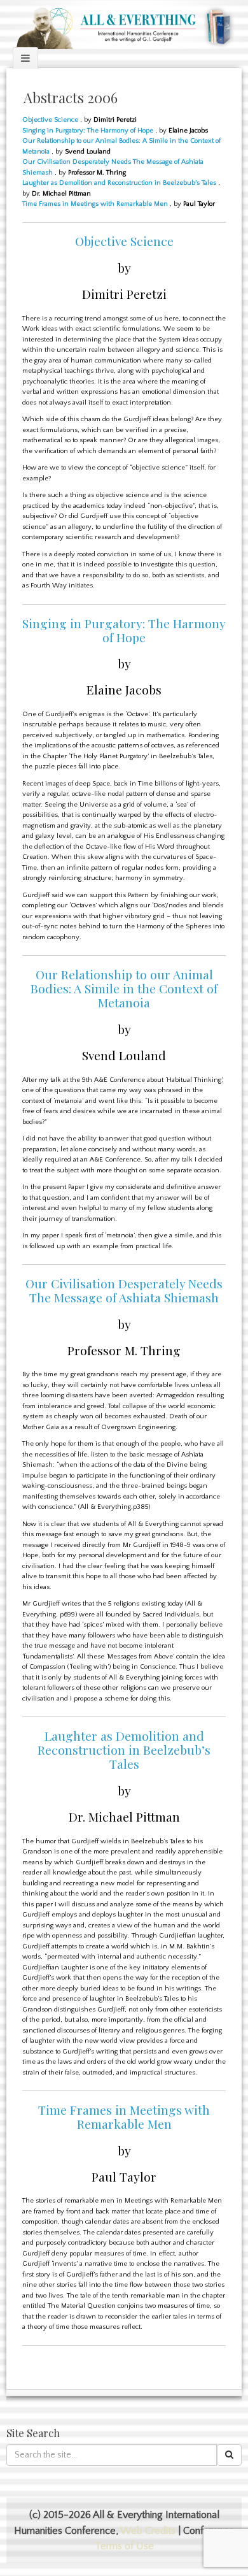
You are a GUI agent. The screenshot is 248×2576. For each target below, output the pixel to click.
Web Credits (148, 2531)
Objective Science (50, 120)
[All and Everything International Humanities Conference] (124, 24)
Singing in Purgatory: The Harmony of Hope (88, 131)
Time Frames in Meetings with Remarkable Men (95, 204)
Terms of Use (124, 2546)
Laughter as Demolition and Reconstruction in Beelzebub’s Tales (119, 183)
